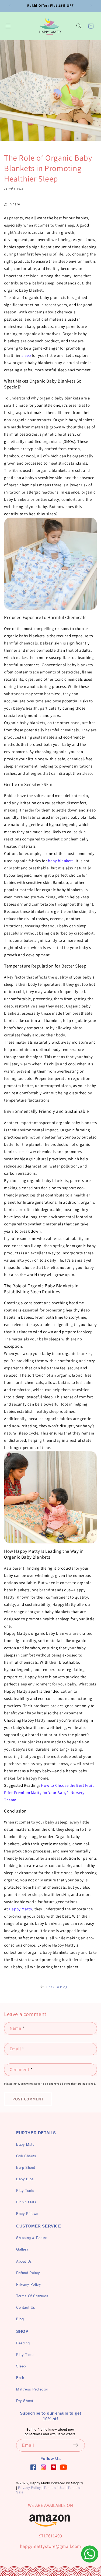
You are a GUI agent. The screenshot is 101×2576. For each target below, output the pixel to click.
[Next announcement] (91, 6)
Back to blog (57, 1987)
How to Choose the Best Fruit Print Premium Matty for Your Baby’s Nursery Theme (49, 1793)
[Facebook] (33, 2467)
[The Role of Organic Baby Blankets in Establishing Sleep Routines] (50, 1497)
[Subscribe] (79, 2445)
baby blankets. (61, 861)
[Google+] (43, 2467)
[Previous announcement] (10, 6)
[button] (8, 26)
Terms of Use (54, 2487)
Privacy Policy (29, 2487)
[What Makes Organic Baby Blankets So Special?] (50, 564)
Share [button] (15, 204)
